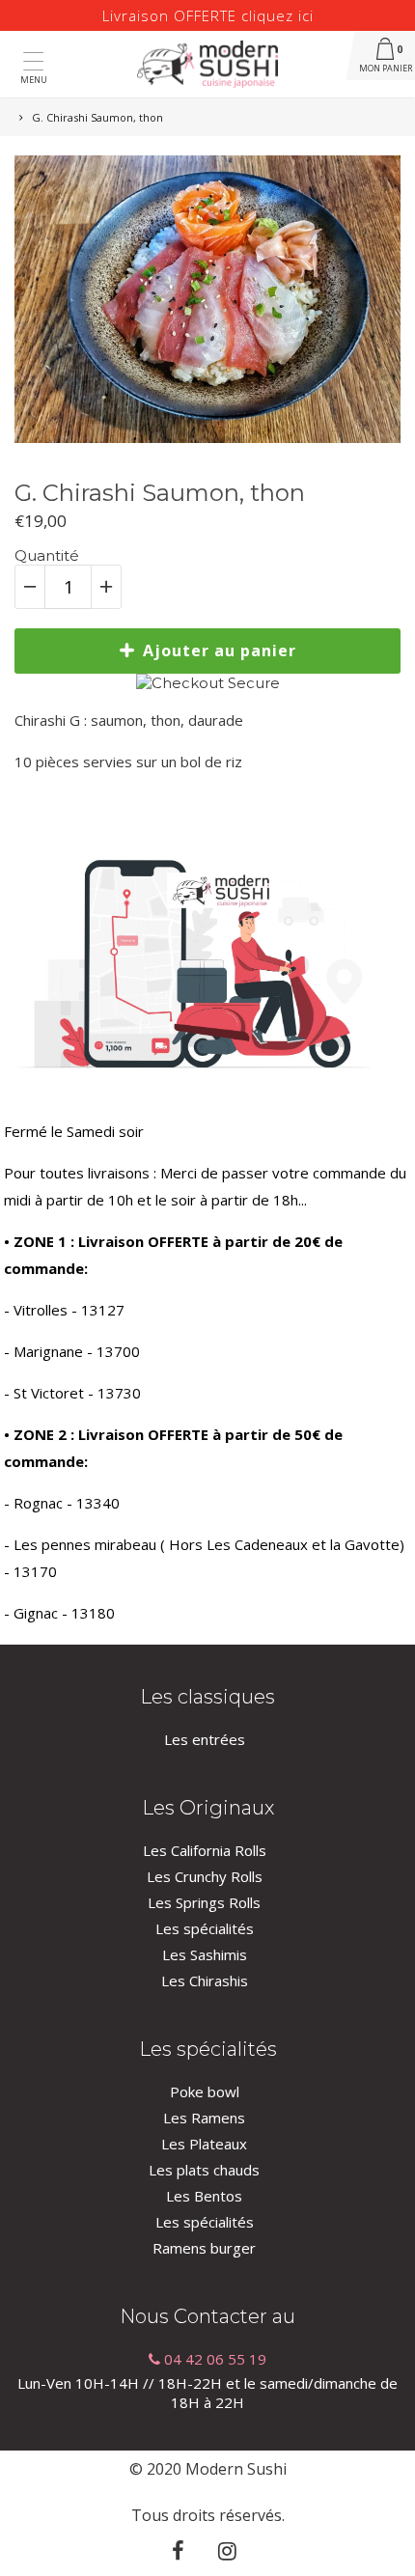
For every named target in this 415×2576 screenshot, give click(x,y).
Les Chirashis (205, 1980)
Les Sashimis (205, 1954)
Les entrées (205, 1739)
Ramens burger (204, 2248)
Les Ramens (204, 2118)
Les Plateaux (204, 2144)
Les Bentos (204, 2196)
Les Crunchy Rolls (205, 1876)
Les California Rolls (205, 1850)
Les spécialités (205, 1928)
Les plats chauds (204, 2170)
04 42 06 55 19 (213, 2359)
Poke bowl (205, 2091)
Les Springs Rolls (204, 1902)
